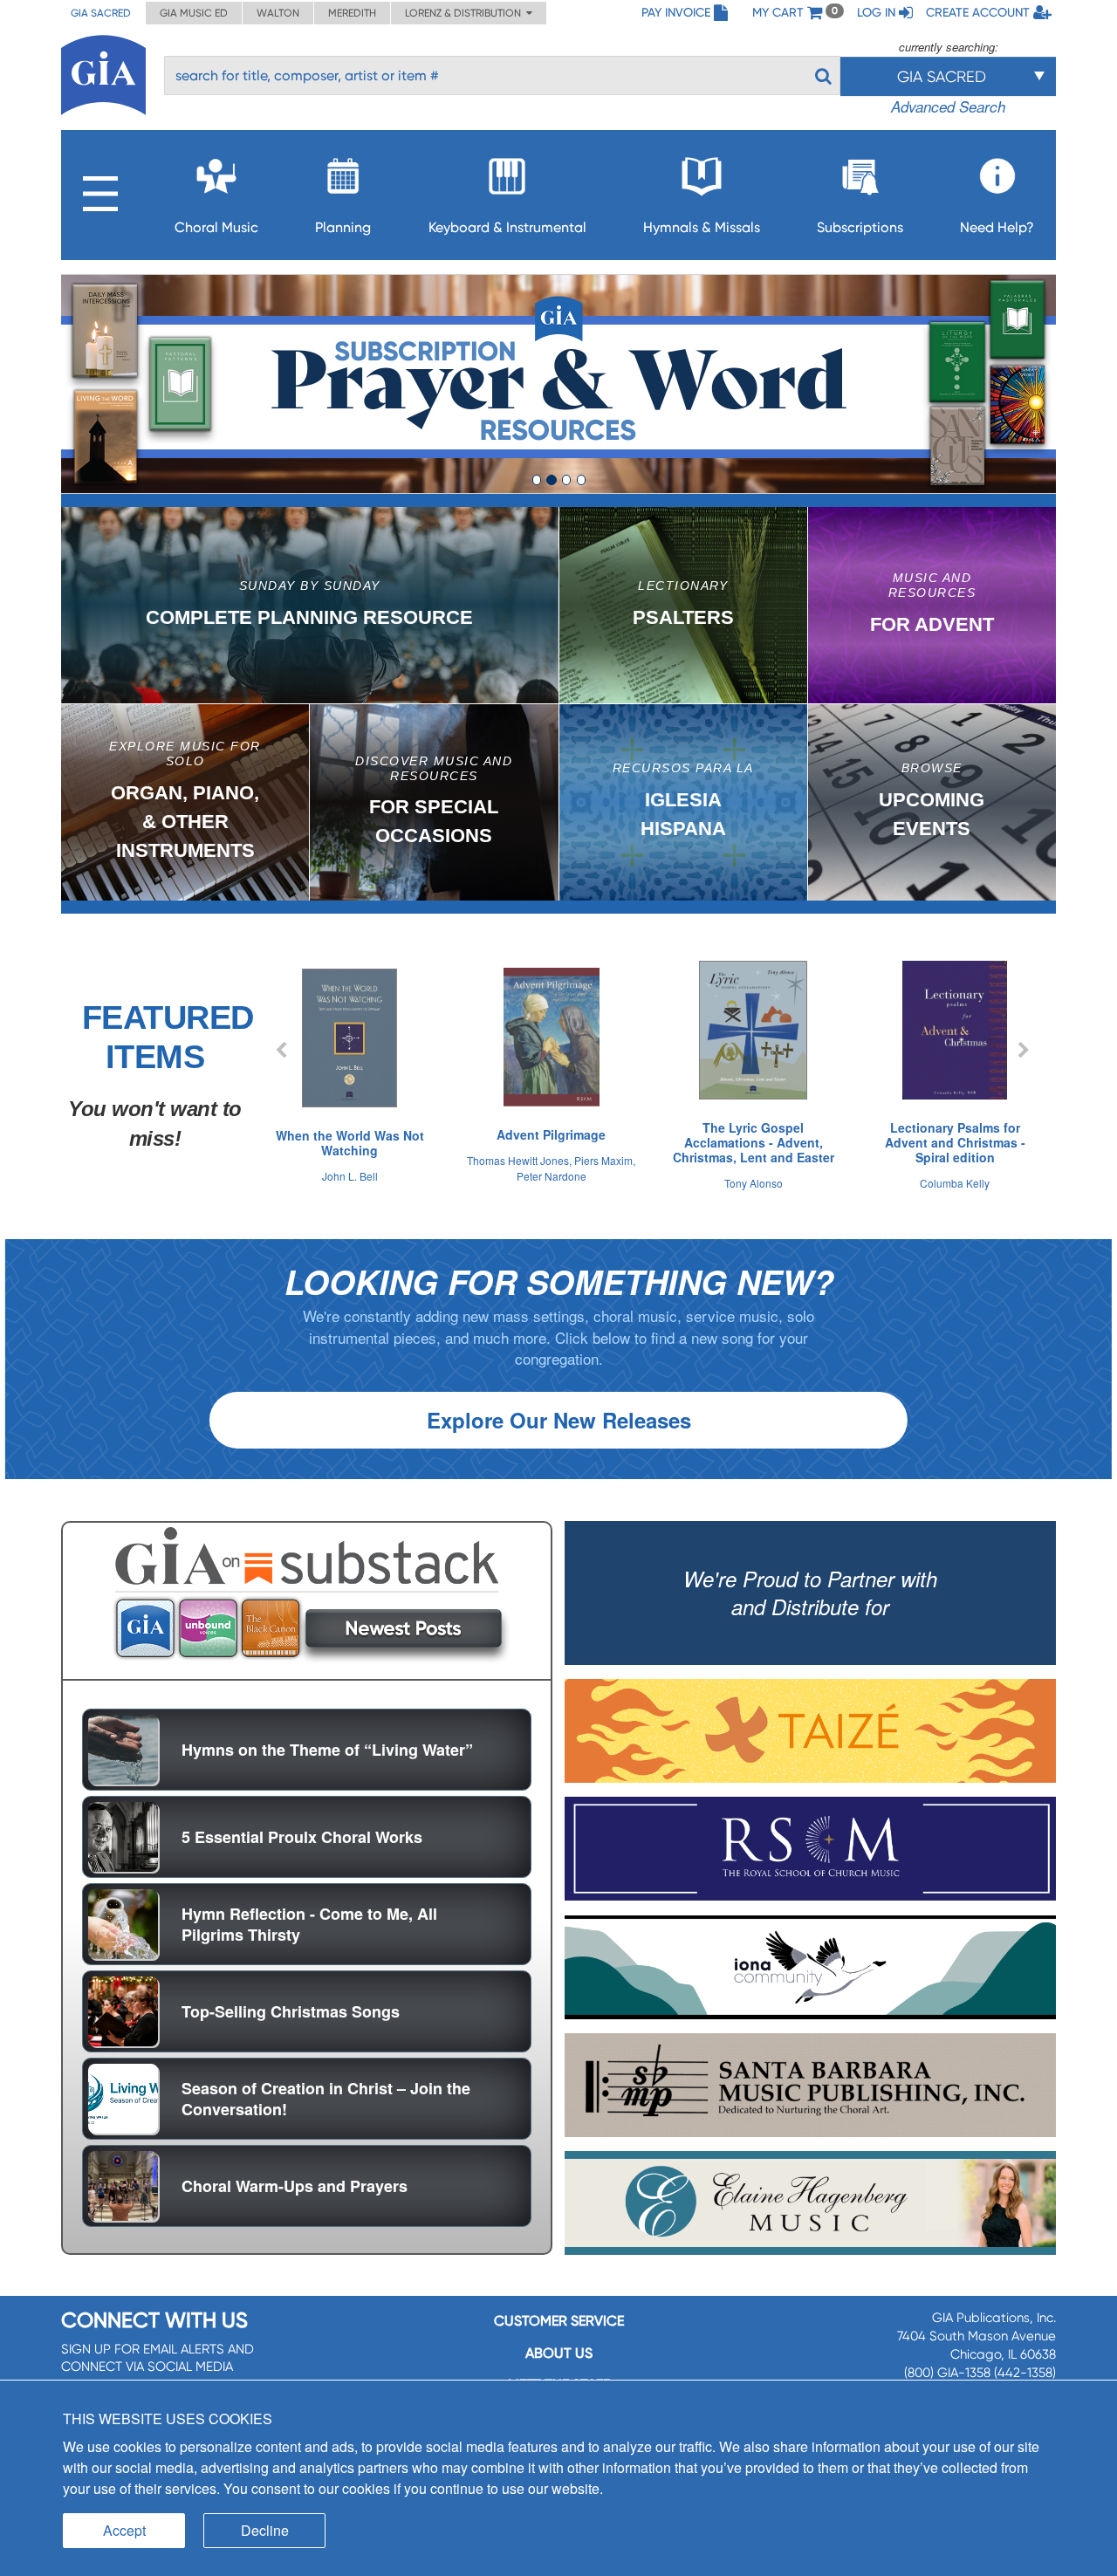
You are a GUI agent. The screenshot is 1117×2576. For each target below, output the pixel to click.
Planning (343, 227)
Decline (265, 2530)
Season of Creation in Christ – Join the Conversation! (326, 2099)
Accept (124, 2530)
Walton (278, 13)
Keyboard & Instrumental (507, 227)
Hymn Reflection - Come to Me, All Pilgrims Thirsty (309, 1924)
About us (559, 2353)
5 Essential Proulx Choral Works (302, 1837)
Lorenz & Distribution (466, 13)
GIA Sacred (101, 13)
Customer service (559, 2321)
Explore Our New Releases (559, 1420)
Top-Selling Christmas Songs (291, 2011)
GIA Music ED (194, 13)
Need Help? (997, 227)
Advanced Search (948, 106)
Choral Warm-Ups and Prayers (295, 2186)
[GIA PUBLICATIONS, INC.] (103, 72)
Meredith (352, 13)
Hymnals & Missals (702, 227)
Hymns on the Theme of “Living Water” (327, 1750)
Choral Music (216, 227)
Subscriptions (860, 227)
